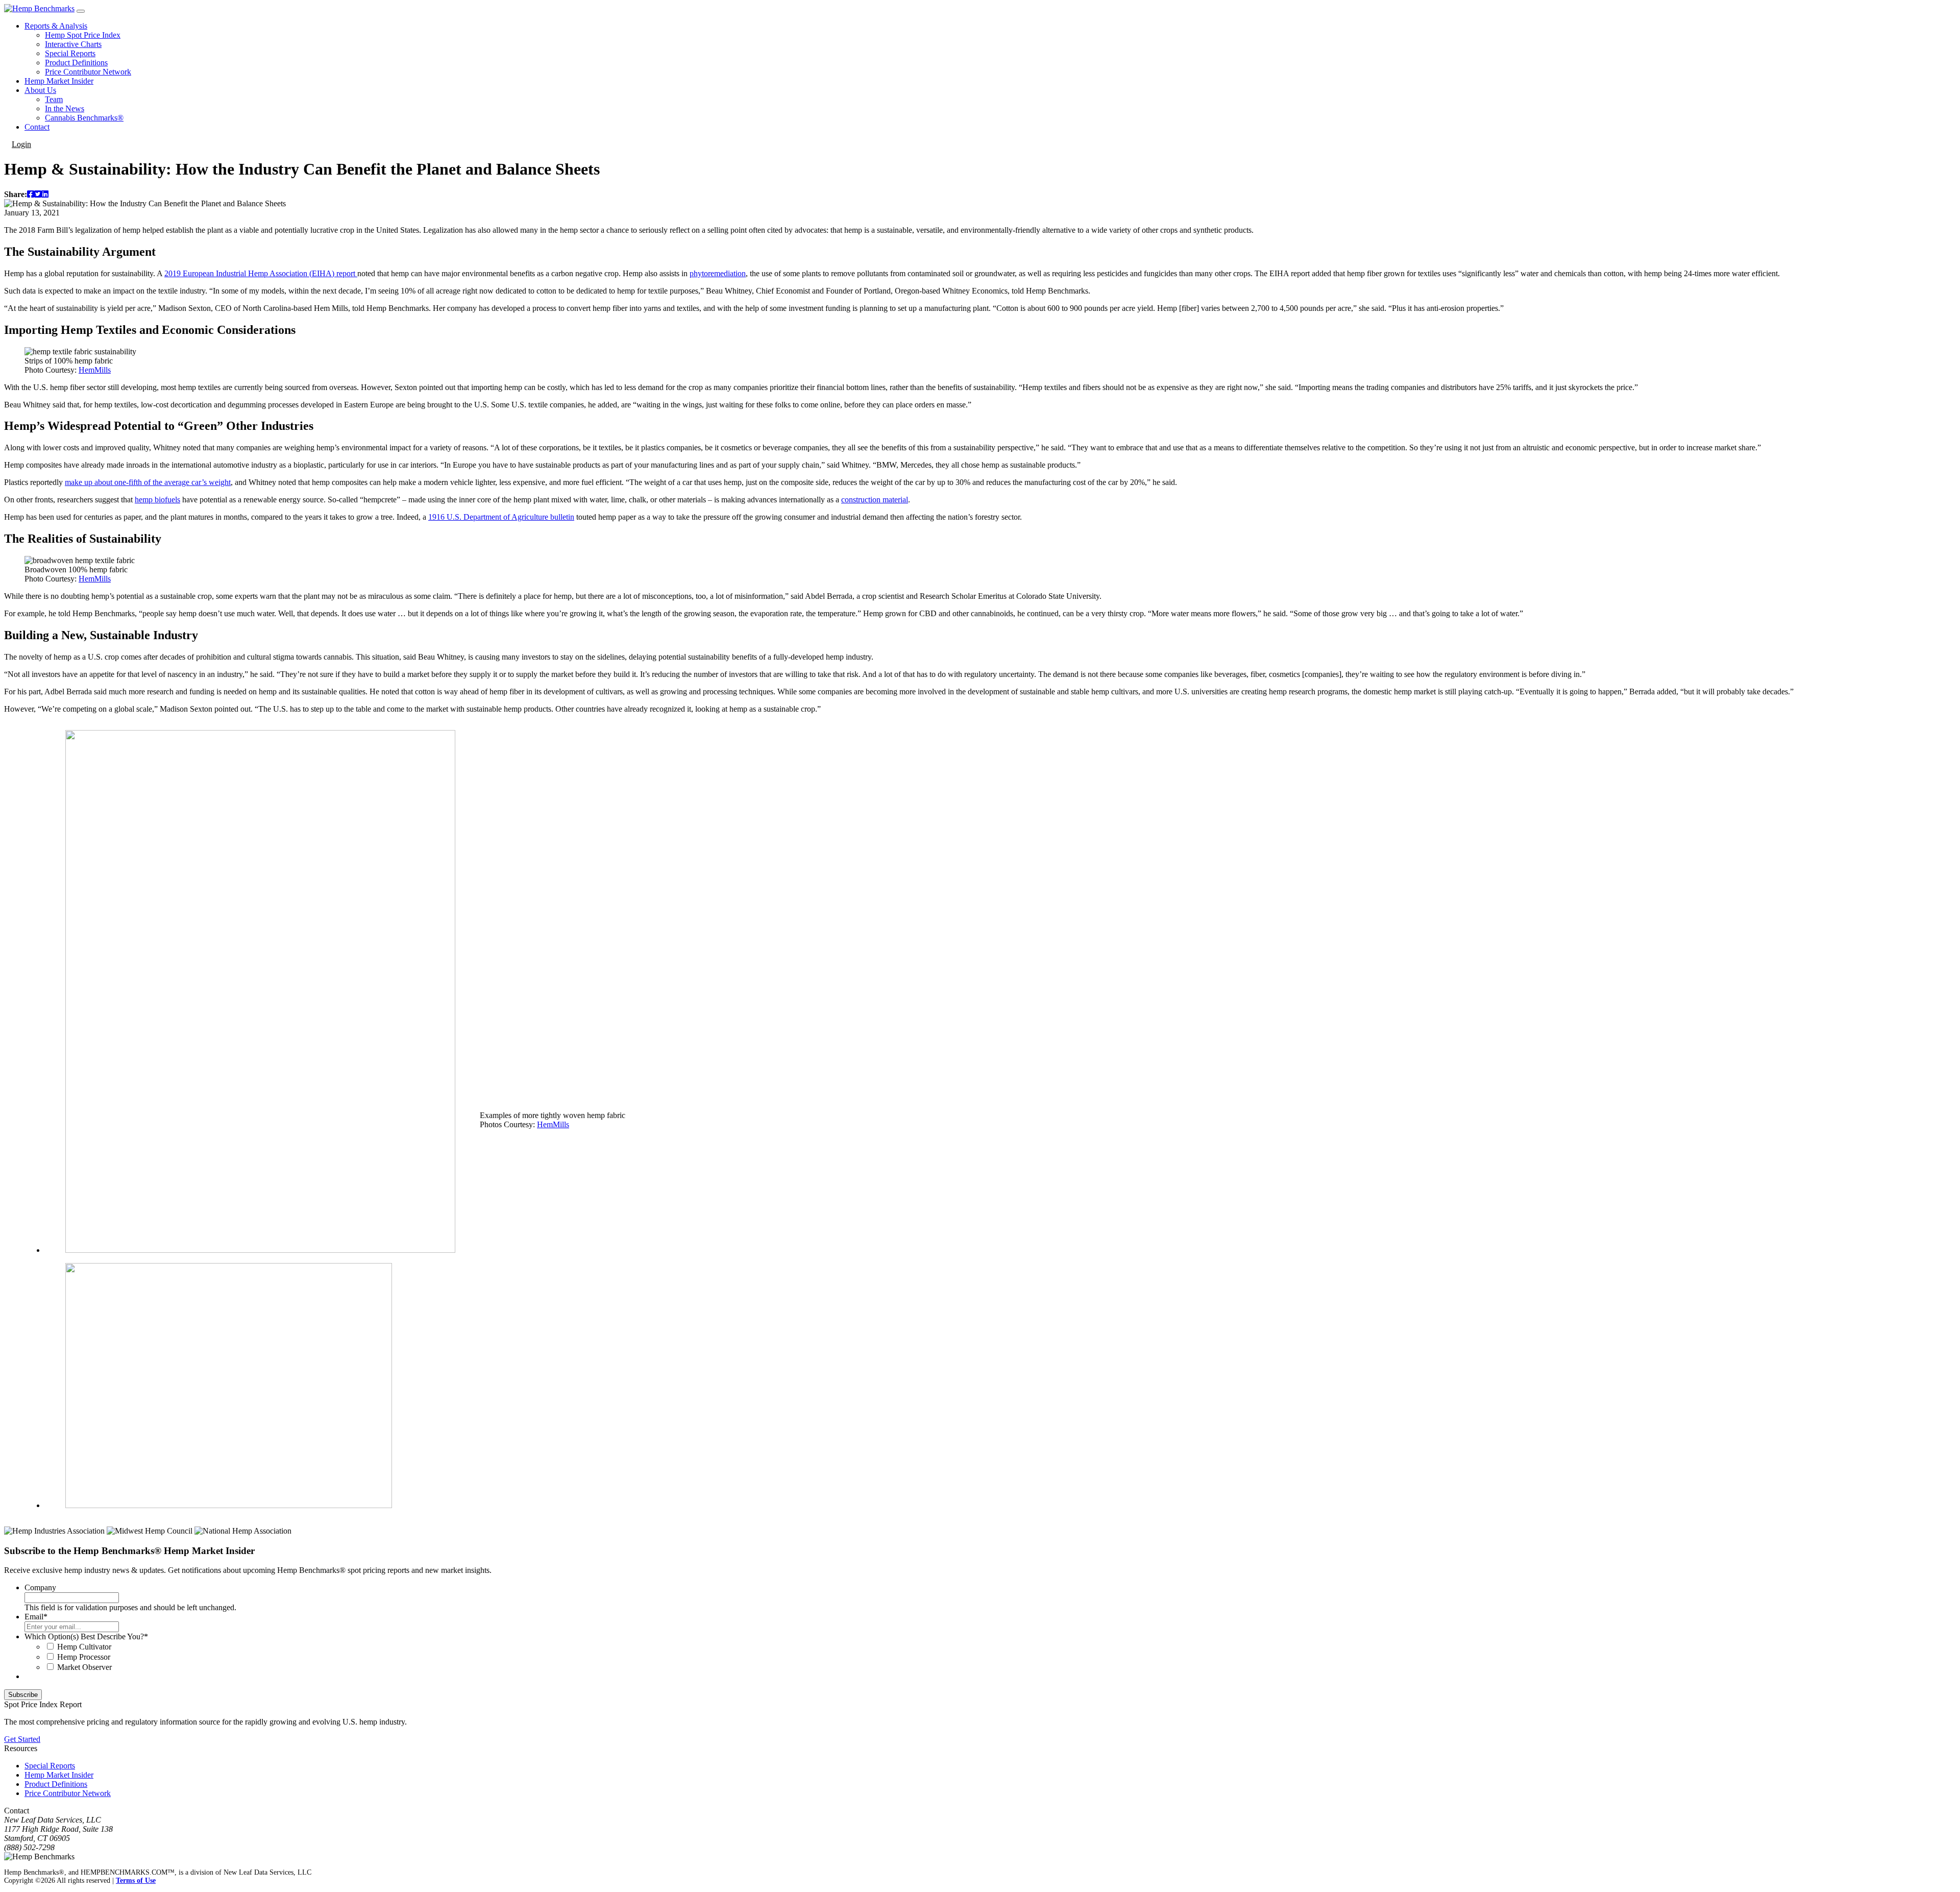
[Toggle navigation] (81, 11)
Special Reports (70, 53)
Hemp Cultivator (84, 1647)
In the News (65, 108)
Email (36, 1617)
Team (54, 99)
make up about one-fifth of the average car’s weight (148, 482)
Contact (37, 127)
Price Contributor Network (88, 72)
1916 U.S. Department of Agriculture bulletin (501, 517)
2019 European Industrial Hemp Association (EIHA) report (261, 273)
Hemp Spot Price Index (83, 35)
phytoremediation (718, 273)
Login (21, 144)
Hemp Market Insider (59, 81)
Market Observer (84, 1667)
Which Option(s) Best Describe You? (86, 1636)
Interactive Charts (73, 44)
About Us (40, 90)
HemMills (95, 370)
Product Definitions (76, 63)
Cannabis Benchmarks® (84, 118)
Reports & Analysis (56, 26)
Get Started (22, 1739)
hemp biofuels (157, 500)
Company (40, 1587)
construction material (875, 500)
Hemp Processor (84, 1657)
